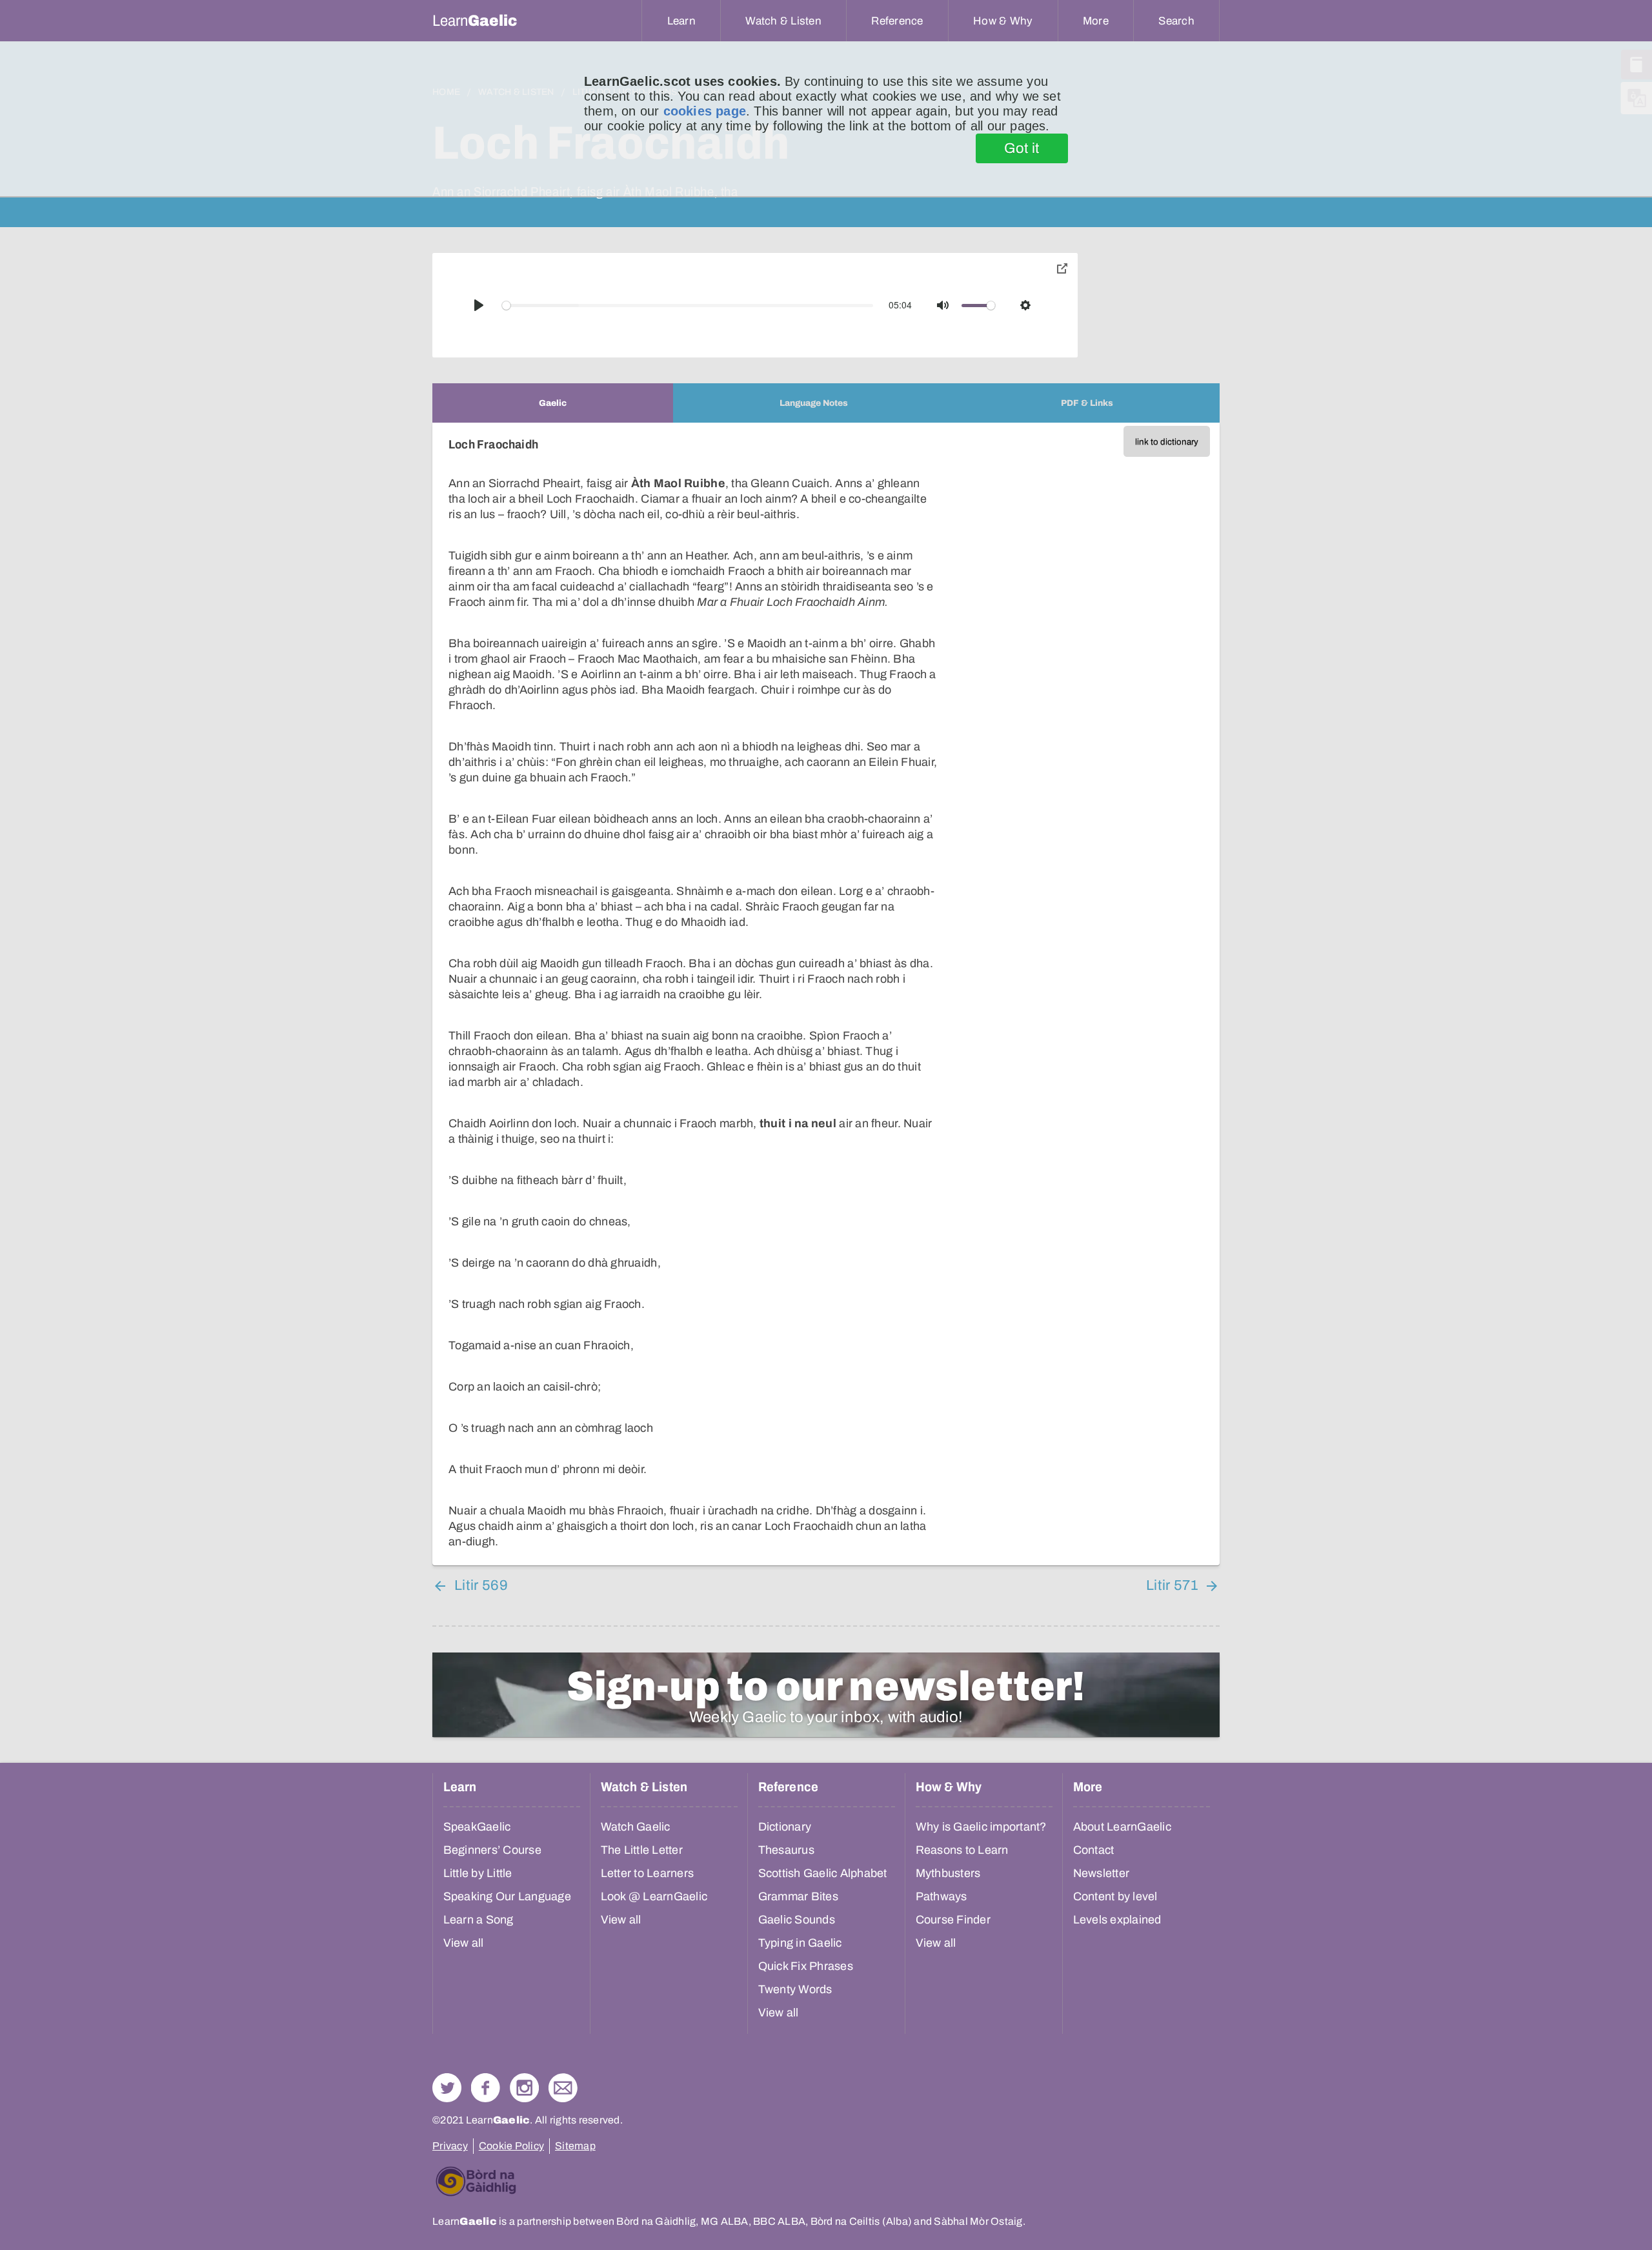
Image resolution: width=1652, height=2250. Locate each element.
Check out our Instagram (524, 2088)
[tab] (553, 403)
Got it (1022, 148)
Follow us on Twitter (447, 2088)
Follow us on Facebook (486, 2088)
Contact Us (563, 2088)
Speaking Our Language (507, 1896)
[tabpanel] (826, 994)
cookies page (705, 111)
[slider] (688, 306)
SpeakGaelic (477, 1827)
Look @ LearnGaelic (654, 1896)
